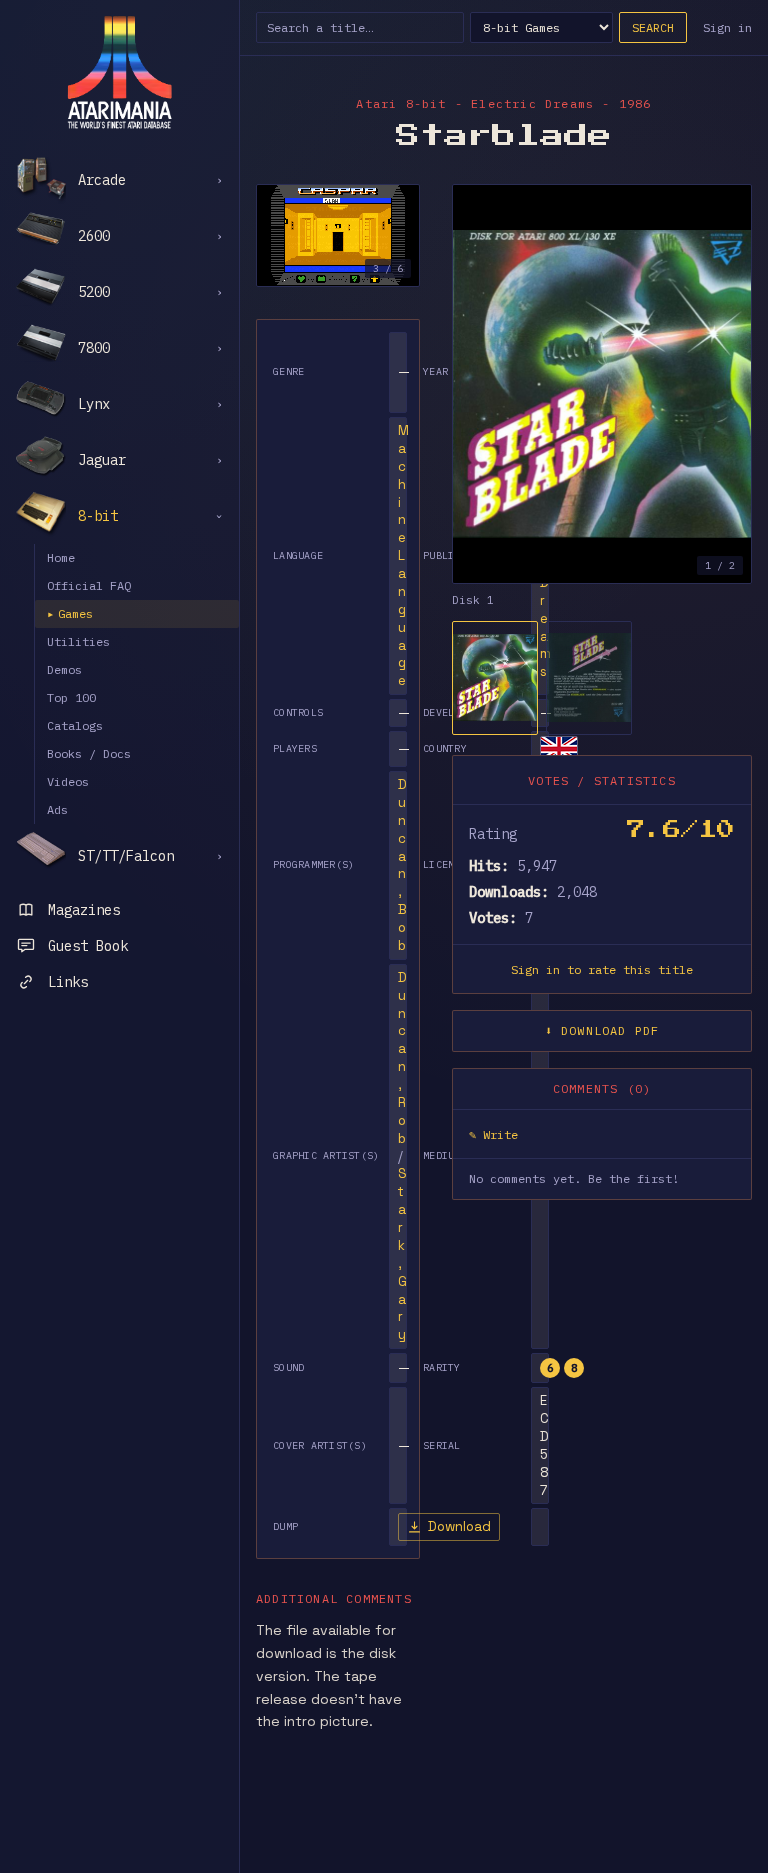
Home (61, 557)
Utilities (78, 641)
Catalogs (75, 725)
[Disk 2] (589, 678)
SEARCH (653, 27)
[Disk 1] (495, 678)
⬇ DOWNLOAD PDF (602, 1030)
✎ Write (493, 1134)
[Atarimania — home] (119, 72)
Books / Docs (89, 753)
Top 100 (71, 697)
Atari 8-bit (401, 103)
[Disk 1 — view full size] (602, 384)
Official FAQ (89, 585)
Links (68, 982)
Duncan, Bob (402, 865)
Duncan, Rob (402, 1058)
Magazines (84, 910)
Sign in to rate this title (602, 969)
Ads (57, 809)
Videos (68, 781)
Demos (64, 669)
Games (70, 613)
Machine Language (403, 555)
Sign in (727, 27)
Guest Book (88, 946)
